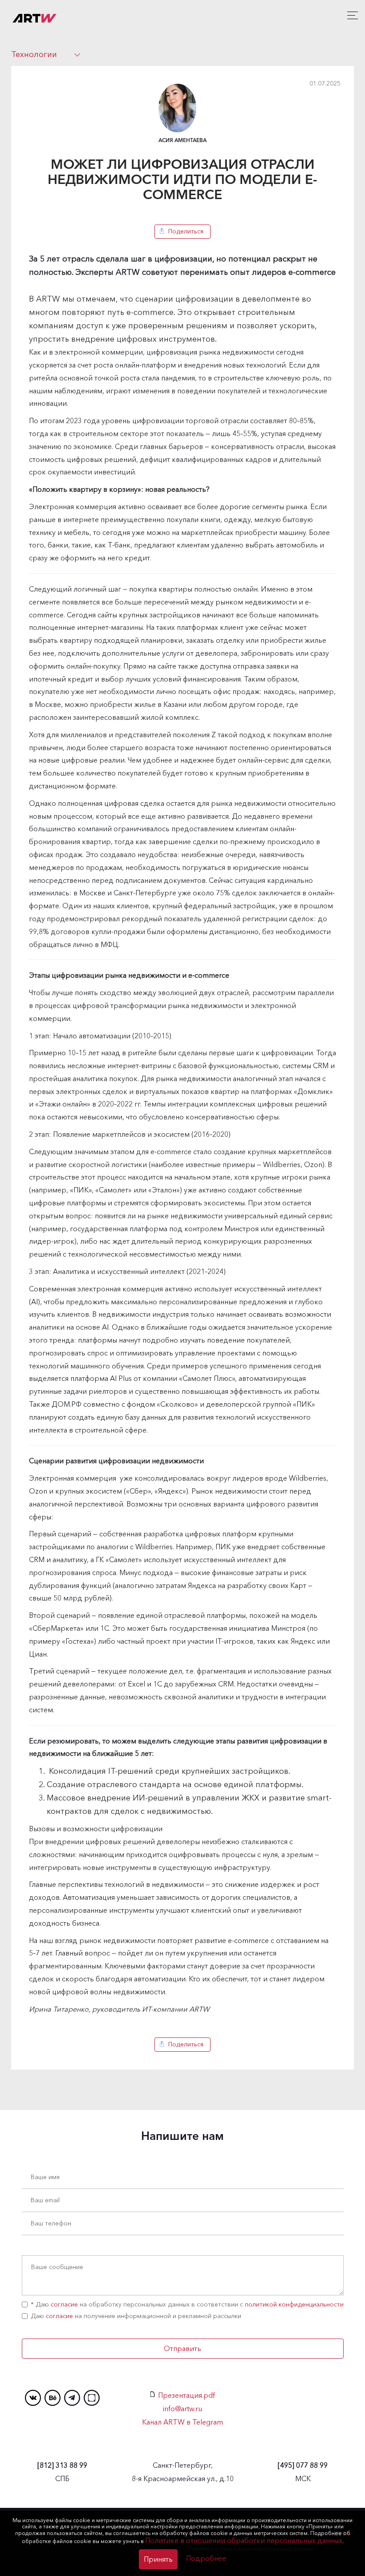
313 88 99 (62, 2465)
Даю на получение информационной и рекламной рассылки (136, 2316)
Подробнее (206, 2558)
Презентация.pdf (187, 2395)
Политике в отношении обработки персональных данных (244, 2540)
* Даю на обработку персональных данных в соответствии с (187, 2304)
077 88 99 (303, 2465)
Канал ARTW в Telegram (182, 2422)
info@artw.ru (182, 2409)
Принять (158, 2559)
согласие (64, 2304)
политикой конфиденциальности (294, 2304)
